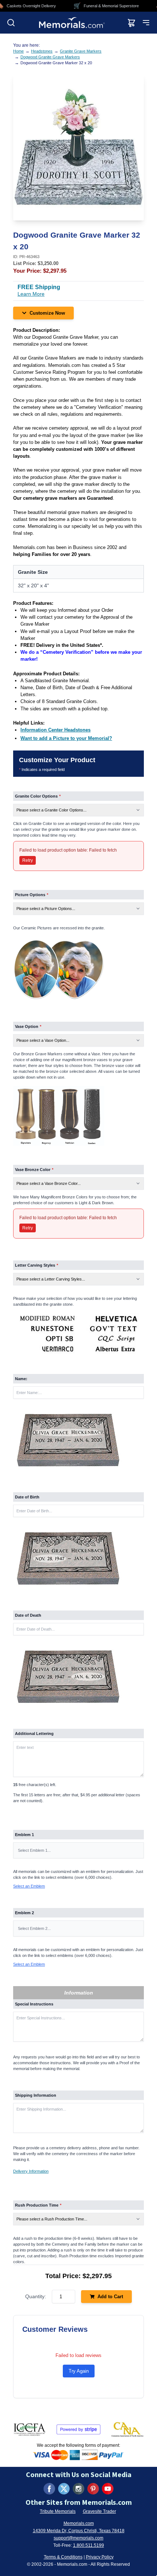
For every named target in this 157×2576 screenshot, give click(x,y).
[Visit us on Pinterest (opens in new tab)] (93, 2489)
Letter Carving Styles (37, 1265)
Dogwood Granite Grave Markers (50, 57)
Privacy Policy (100, 2557)
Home (18, 51)
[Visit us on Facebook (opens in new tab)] (49, 2489)
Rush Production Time (38, 2205)
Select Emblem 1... (34, 1850)
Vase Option (28, 1026)
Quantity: (36, 2296)
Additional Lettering (34, 1734)
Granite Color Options (38, 796)
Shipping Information (36, 2095)
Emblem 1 (24, 1835)
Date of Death (28, 1615)
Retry (28, 860)
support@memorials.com (78, 2538)
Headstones (42, 51)
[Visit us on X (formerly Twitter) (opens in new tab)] (64, 2489)
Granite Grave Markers (81, 51)
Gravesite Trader (99, 2511)
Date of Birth (27, 1497)
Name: (21, 1379)
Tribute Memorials (58, 2511)
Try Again (79, 2371)
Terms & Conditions (63, 2557)
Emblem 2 (24, 1913)
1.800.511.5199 (89, 2545)
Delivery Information (31, 2171)
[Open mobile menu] (146, 23)
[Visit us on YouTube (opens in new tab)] (108, 2489)
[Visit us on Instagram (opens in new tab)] (78, 2489)
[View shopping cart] (131, 23)
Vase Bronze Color (34, 1170)
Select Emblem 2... (34, 1928)
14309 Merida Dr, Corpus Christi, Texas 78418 (79, 2531)
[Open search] (11, 23)
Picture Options (32, 895)
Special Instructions (34, 2004)
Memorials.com (79, 2523)
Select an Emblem (29, 1886)
